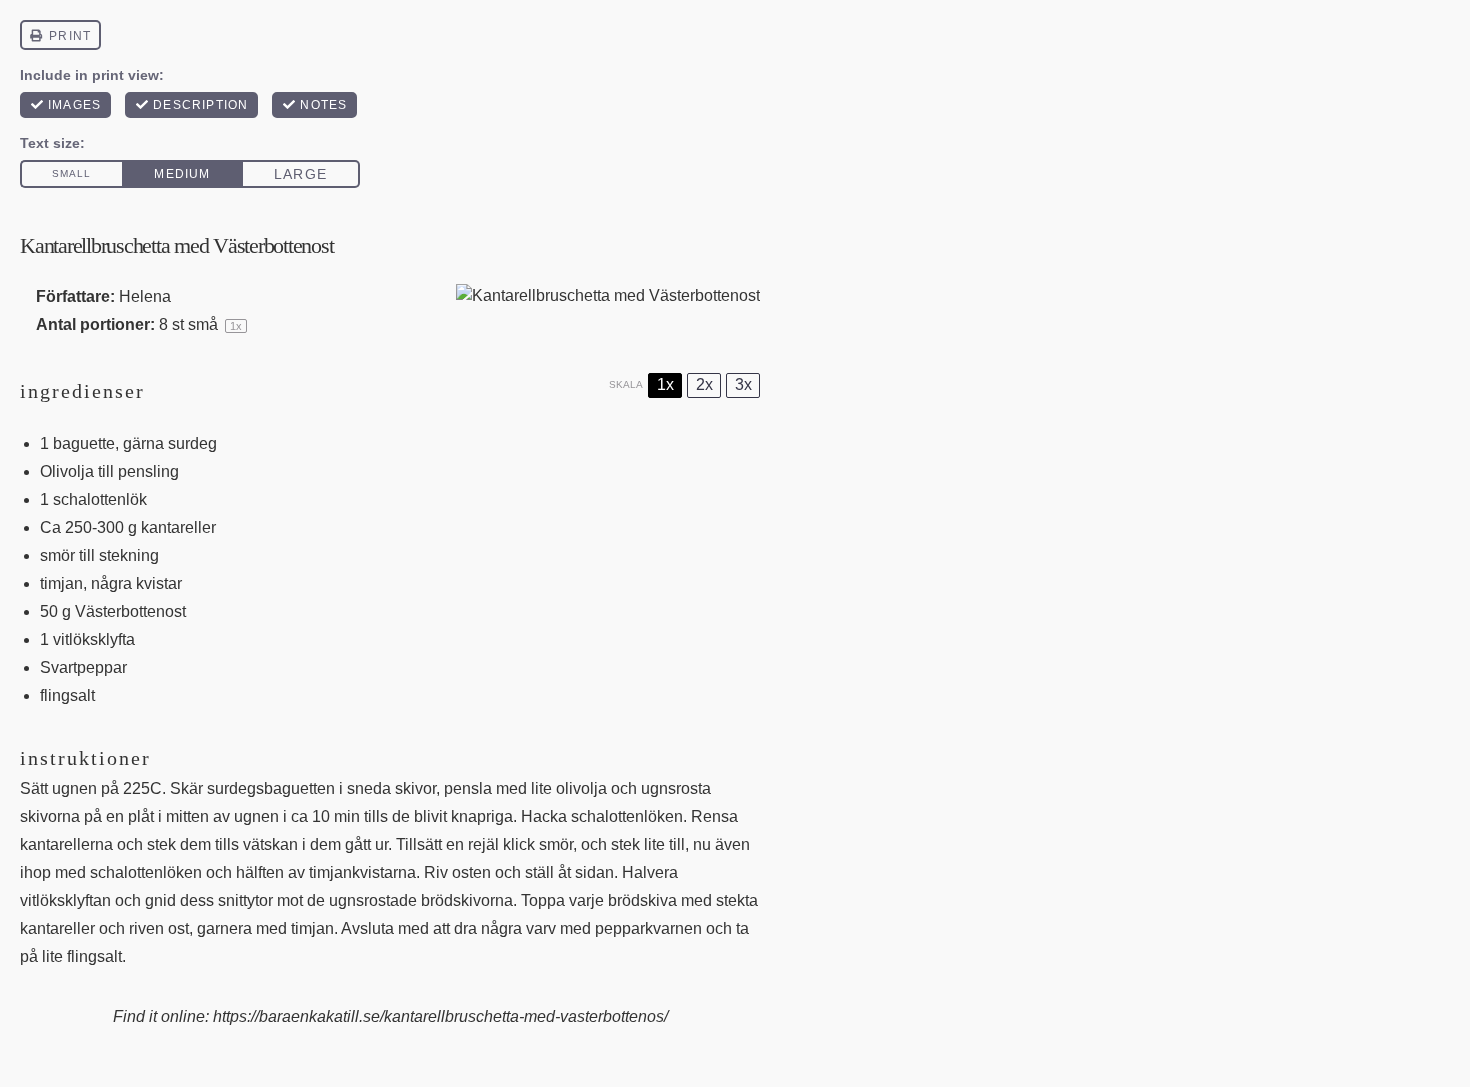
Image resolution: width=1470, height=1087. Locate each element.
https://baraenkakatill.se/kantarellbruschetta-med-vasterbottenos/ (440, 1016)
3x (743, 384)
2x (704, 384)
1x (665, 384)
